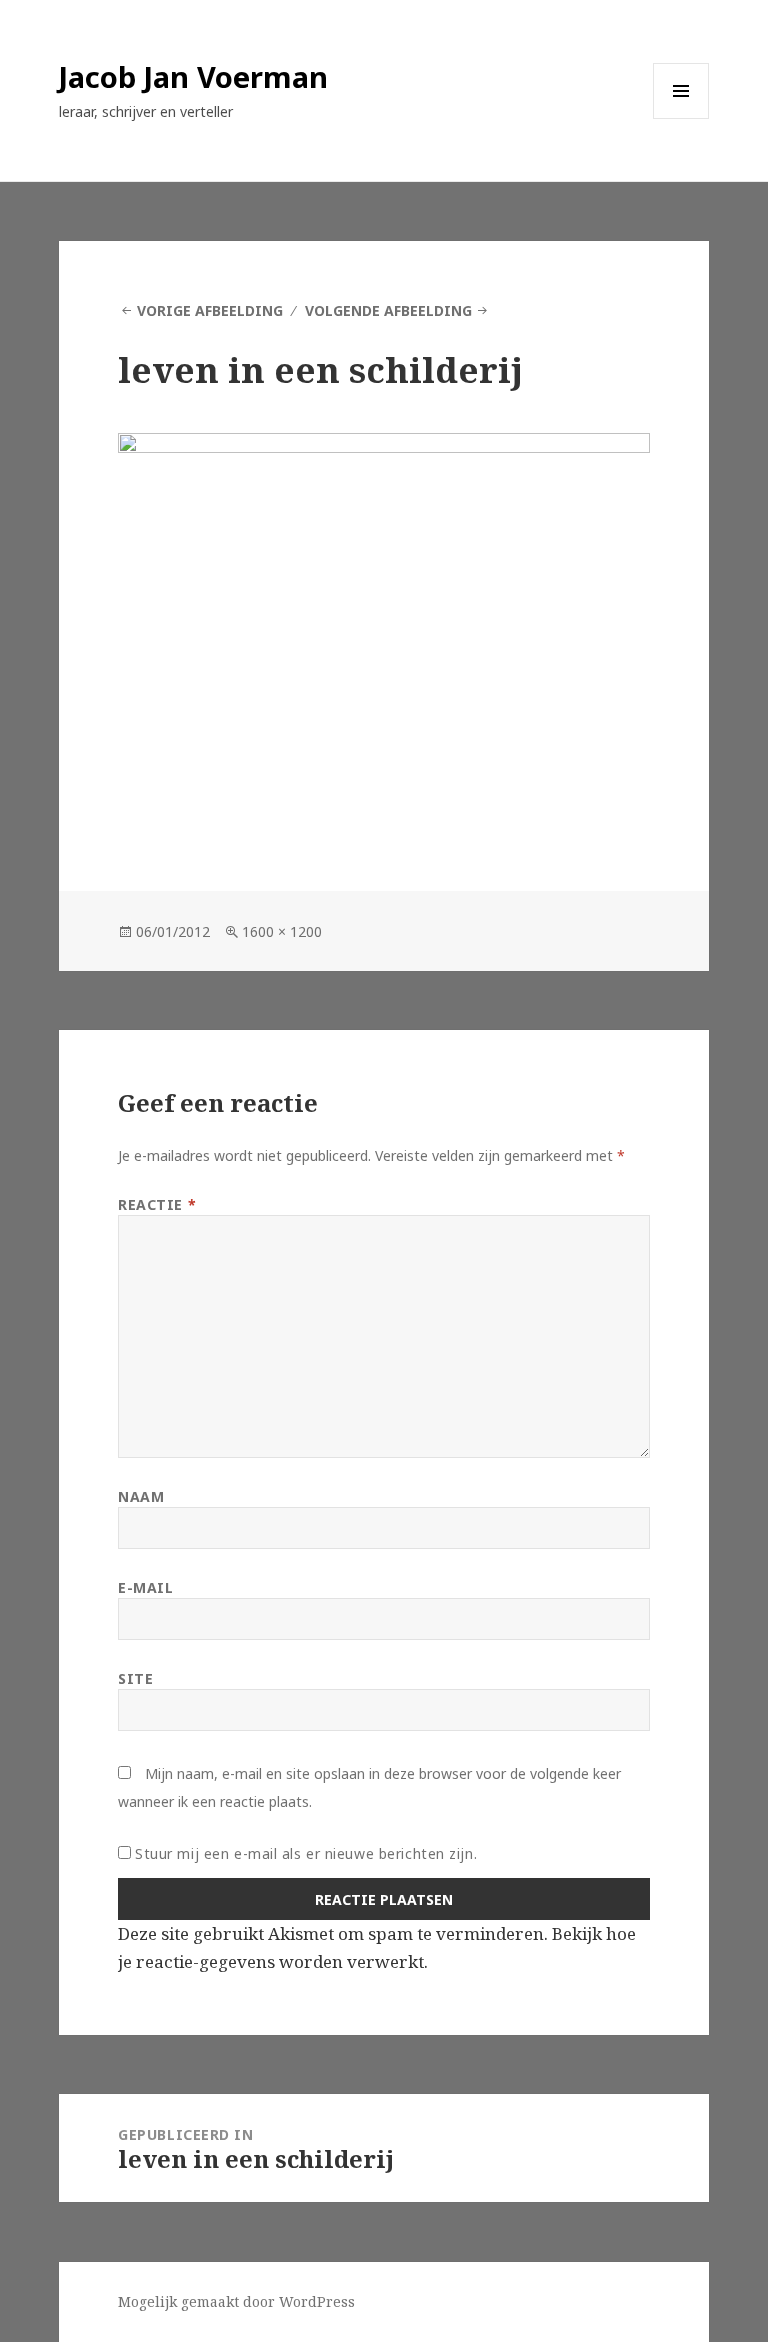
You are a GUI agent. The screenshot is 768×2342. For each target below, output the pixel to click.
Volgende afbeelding (388, 310)
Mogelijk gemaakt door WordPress (236, 2301)
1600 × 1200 (282, 931)
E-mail (145, 1587)
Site (135, 1678)
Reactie (157, 1204)
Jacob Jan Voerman (193, 76)
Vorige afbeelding (210, 310)
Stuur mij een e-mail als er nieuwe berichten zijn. (306, 1853)
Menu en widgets (681, 118)
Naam (141, 1496)
